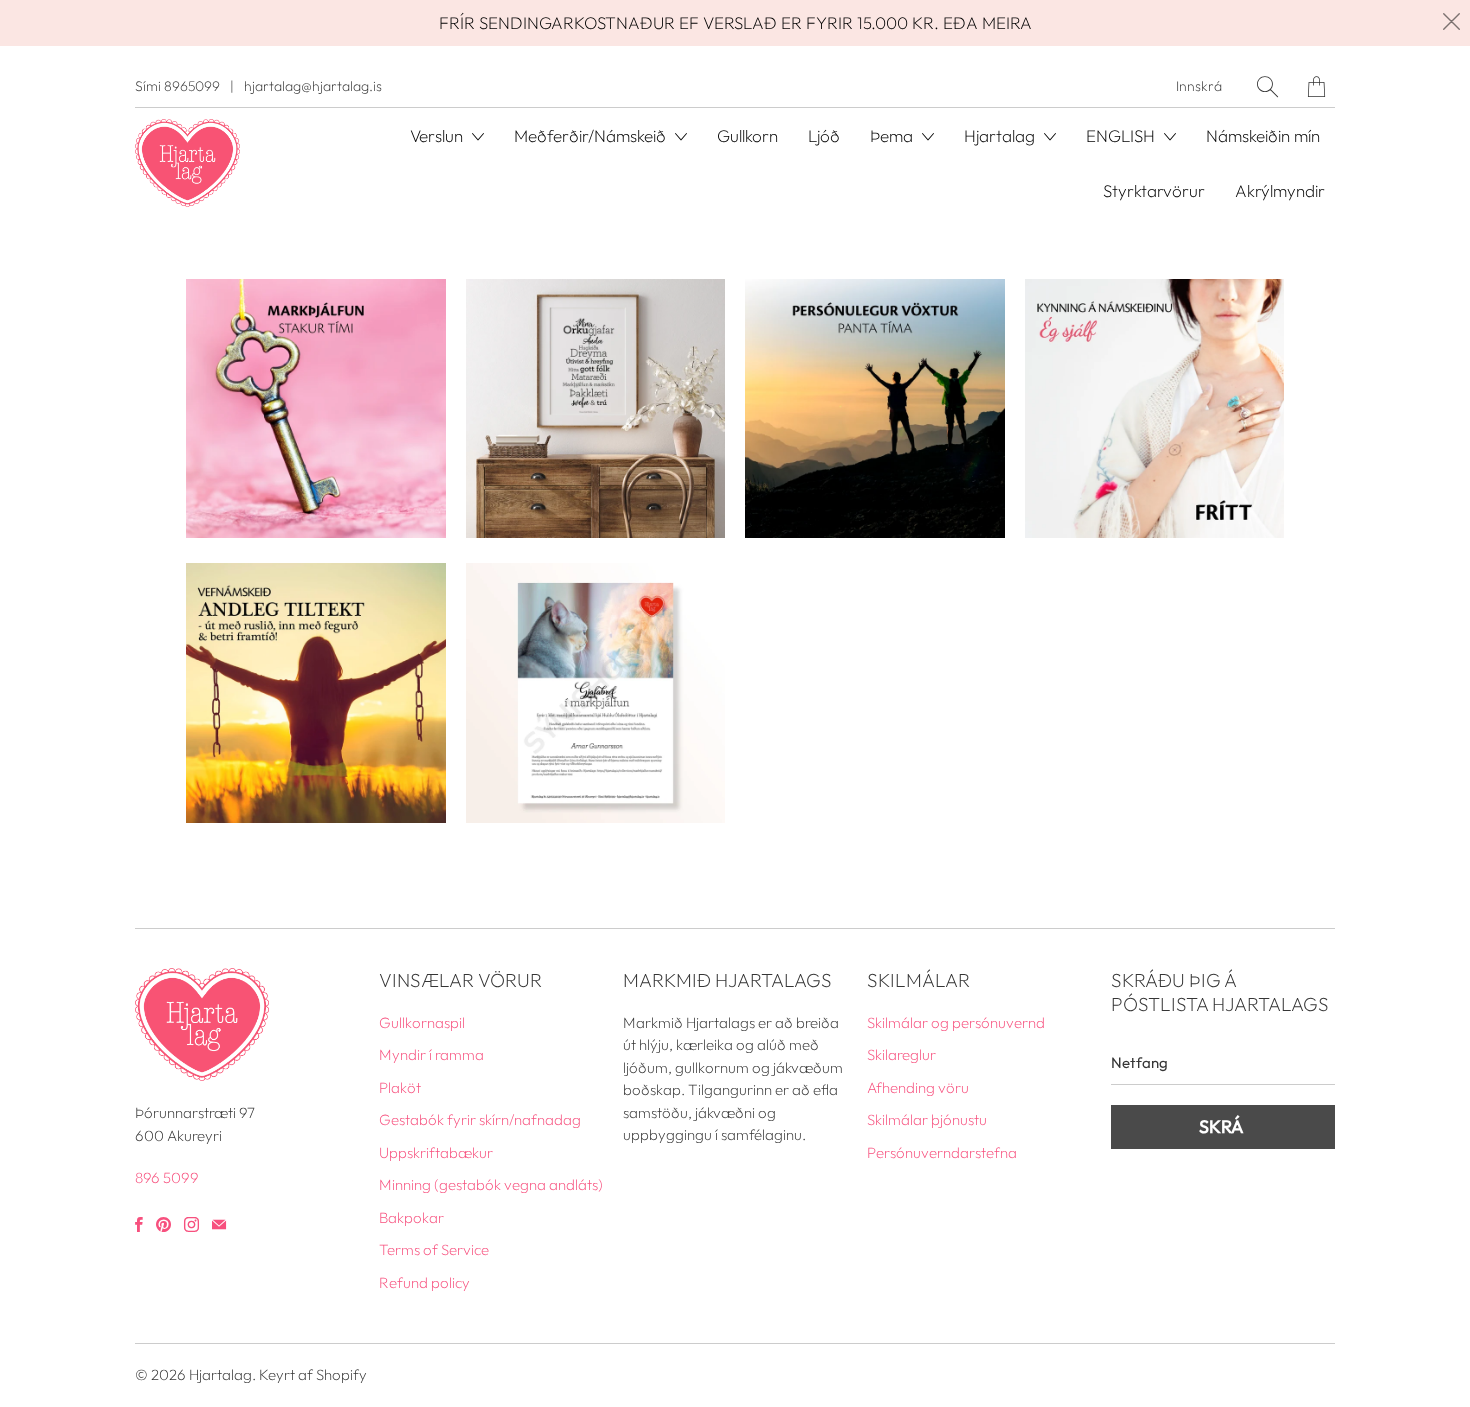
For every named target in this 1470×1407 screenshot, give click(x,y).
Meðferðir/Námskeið (592, 135)
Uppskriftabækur (436, 1152)
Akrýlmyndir (1280, 190)
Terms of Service (434, 1249)
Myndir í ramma (431, 1054)
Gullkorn (747, 135)
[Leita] (1267, 86)
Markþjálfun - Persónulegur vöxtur (875, 409)
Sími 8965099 (177, 86)
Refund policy (424, 1282)
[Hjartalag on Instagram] (191, 1224)
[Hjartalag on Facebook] (139, 1224)
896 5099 (167, 1177)
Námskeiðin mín (1263, 135)
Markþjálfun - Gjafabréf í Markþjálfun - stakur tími (596, 693)
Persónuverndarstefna (942, 1152)
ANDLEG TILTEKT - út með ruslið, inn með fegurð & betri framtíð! (316, 693)
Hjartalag (220, 1374)
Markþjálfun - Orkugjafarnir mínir (596, 409)
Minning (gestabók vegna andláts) (491, 1184)
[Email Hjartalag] (219, 1224)
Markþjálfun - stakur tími (316, 409)
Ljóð (824, 135)
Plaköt (400, 1087)
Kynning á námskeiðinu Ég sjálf (1155, 409)
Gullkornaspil (422, 1022)
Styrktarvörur (1154, 190)
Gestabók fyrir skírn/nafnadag (480, 1119)
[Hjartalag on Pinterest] (163, 1224)
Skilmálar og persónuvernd (956, 1022)
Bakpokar (411, 1217)
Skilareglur (901, 1054)
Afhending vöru (918, 1087)
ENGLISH (1122, 135)
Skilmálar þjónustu (927, 1119)
